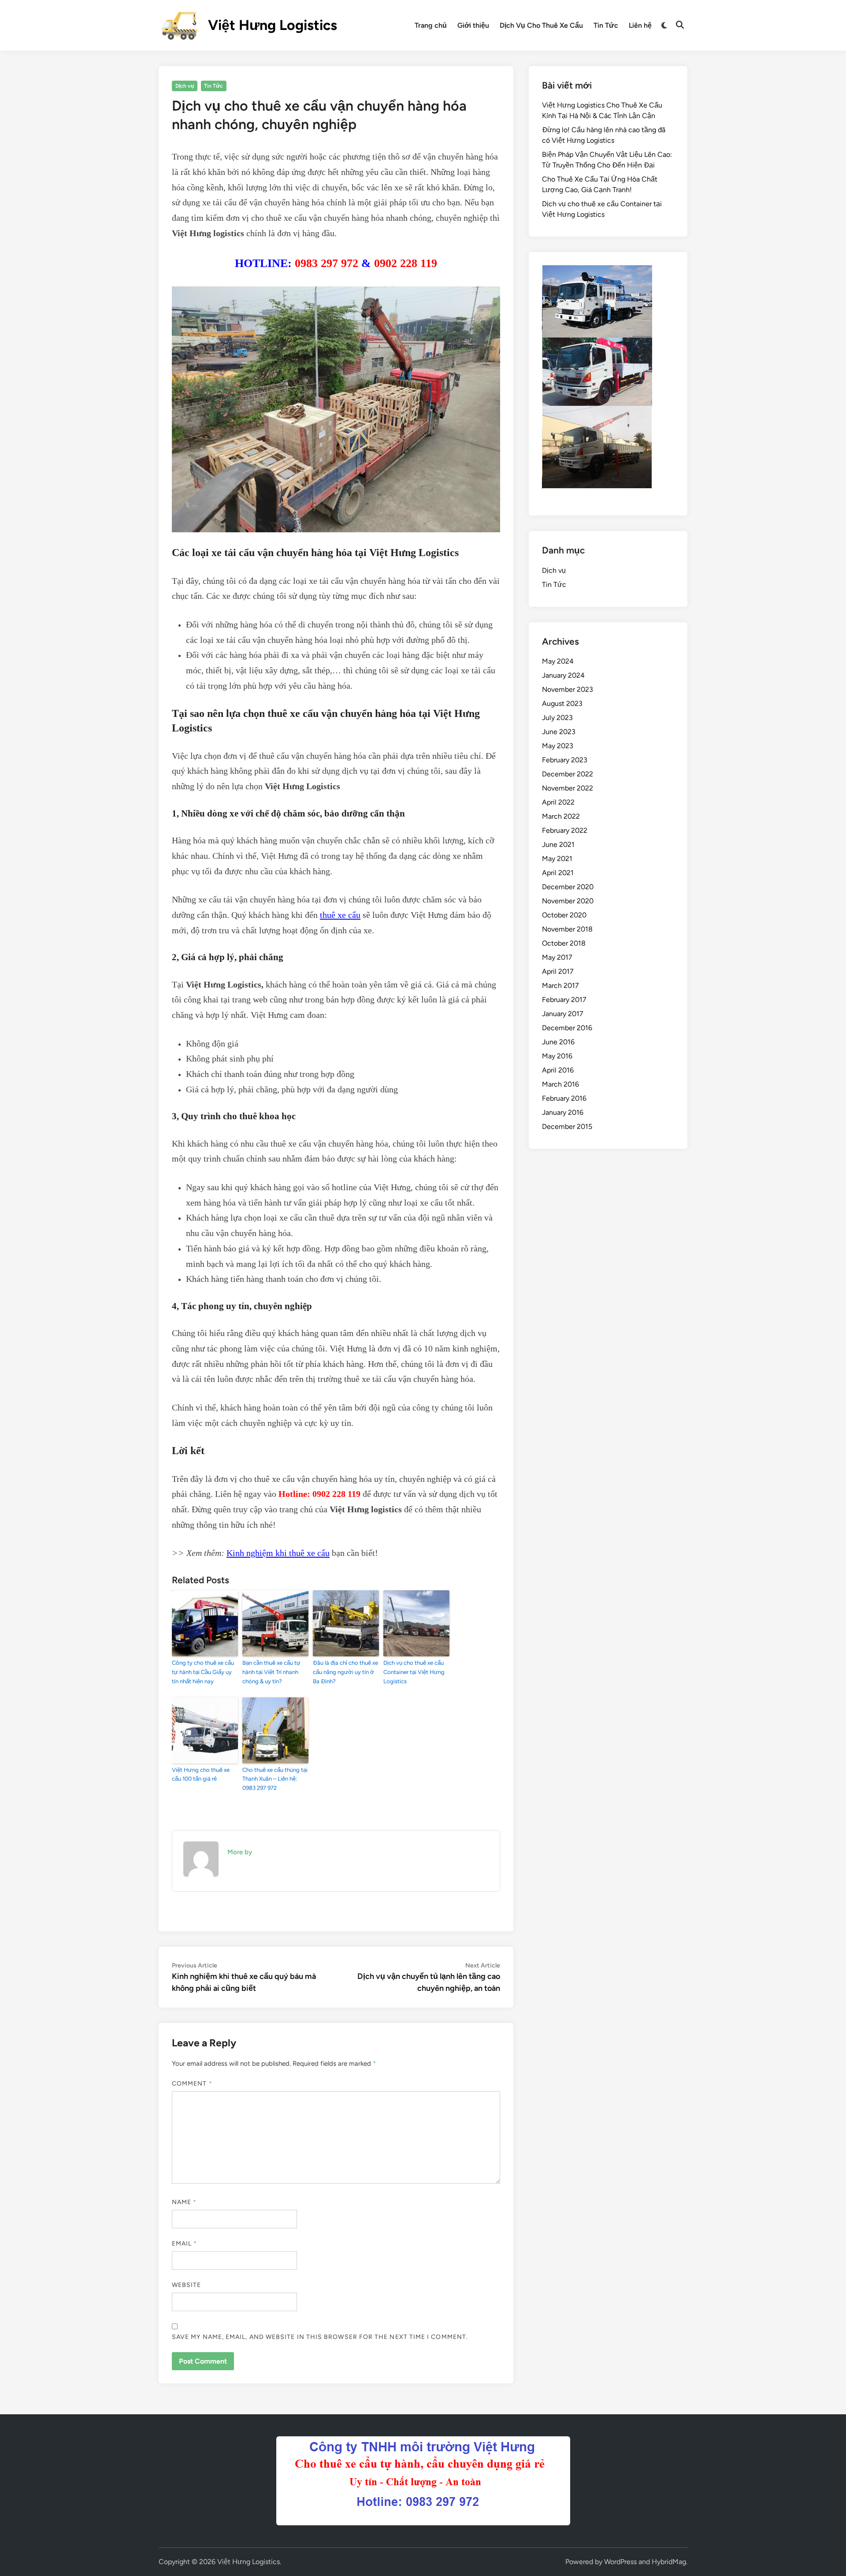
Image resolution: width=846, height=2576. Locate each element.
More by (240, 1852)
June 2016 (558, 1042)
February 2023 (565, 760)
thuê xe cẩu (340, 915)
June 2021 (558, 844)
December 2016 (567, 1028)
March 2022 (561, 816)
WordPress (620, 2562)
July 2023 (557, 718)
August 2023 (562, 703)
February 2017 (564, 1000)
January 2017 (563, 1014)
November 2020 (568, 901)
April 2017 (558, 971)
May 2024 (558, 661)
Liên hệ (640, 25)
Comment (192, 2084)
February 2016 (564, 1098)
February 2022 (565, 830)
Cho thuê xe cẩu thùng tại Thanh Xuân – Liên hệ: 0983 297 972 (275, 1779)
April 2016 (558, 1070)
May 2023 (558, 746)
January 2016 (563, 1112)
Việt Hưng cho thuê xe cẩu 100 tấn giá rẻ (201, 1774)
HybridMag (669, 2562)
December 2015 (567, 1127)
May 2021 (557, 859)
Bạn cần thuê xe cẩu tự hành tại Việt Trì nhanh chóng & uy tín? (271, 1672)
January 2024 (563, 675)
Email (185, 2244)
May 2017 (557, 957)
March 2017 (560, 985)
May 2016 (557, 1056)
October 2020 (564, 915)
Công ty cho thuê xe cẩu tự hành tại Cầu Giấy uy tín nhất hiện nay (203, 1672)
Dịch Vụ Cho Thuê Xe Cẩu (541, 25)
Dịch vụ (185, 86)
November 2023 (568, 689)
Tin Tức (606, 25)
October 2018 (564, 943)
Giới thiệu (473, 25)
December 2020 (568, 887)
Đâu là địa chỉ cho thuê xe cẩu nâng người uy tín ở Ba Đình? (345, 1672)
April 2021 (558, 873)
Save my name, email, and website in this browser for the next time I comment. (320, 2337)
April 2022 (558, 802)
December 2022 (568, 774)
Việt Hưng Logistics (273, 25)
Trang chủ (431, 25)
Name (184, 2202)
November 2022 (568, 788)
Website (187, 2285)
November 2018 (567, 929)
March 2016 (560, 1084)
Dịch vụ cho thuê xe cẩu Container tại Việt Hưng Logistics (414, 1672)
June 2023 (559, 732)
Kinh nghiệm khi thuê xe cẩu (278, 1553)
